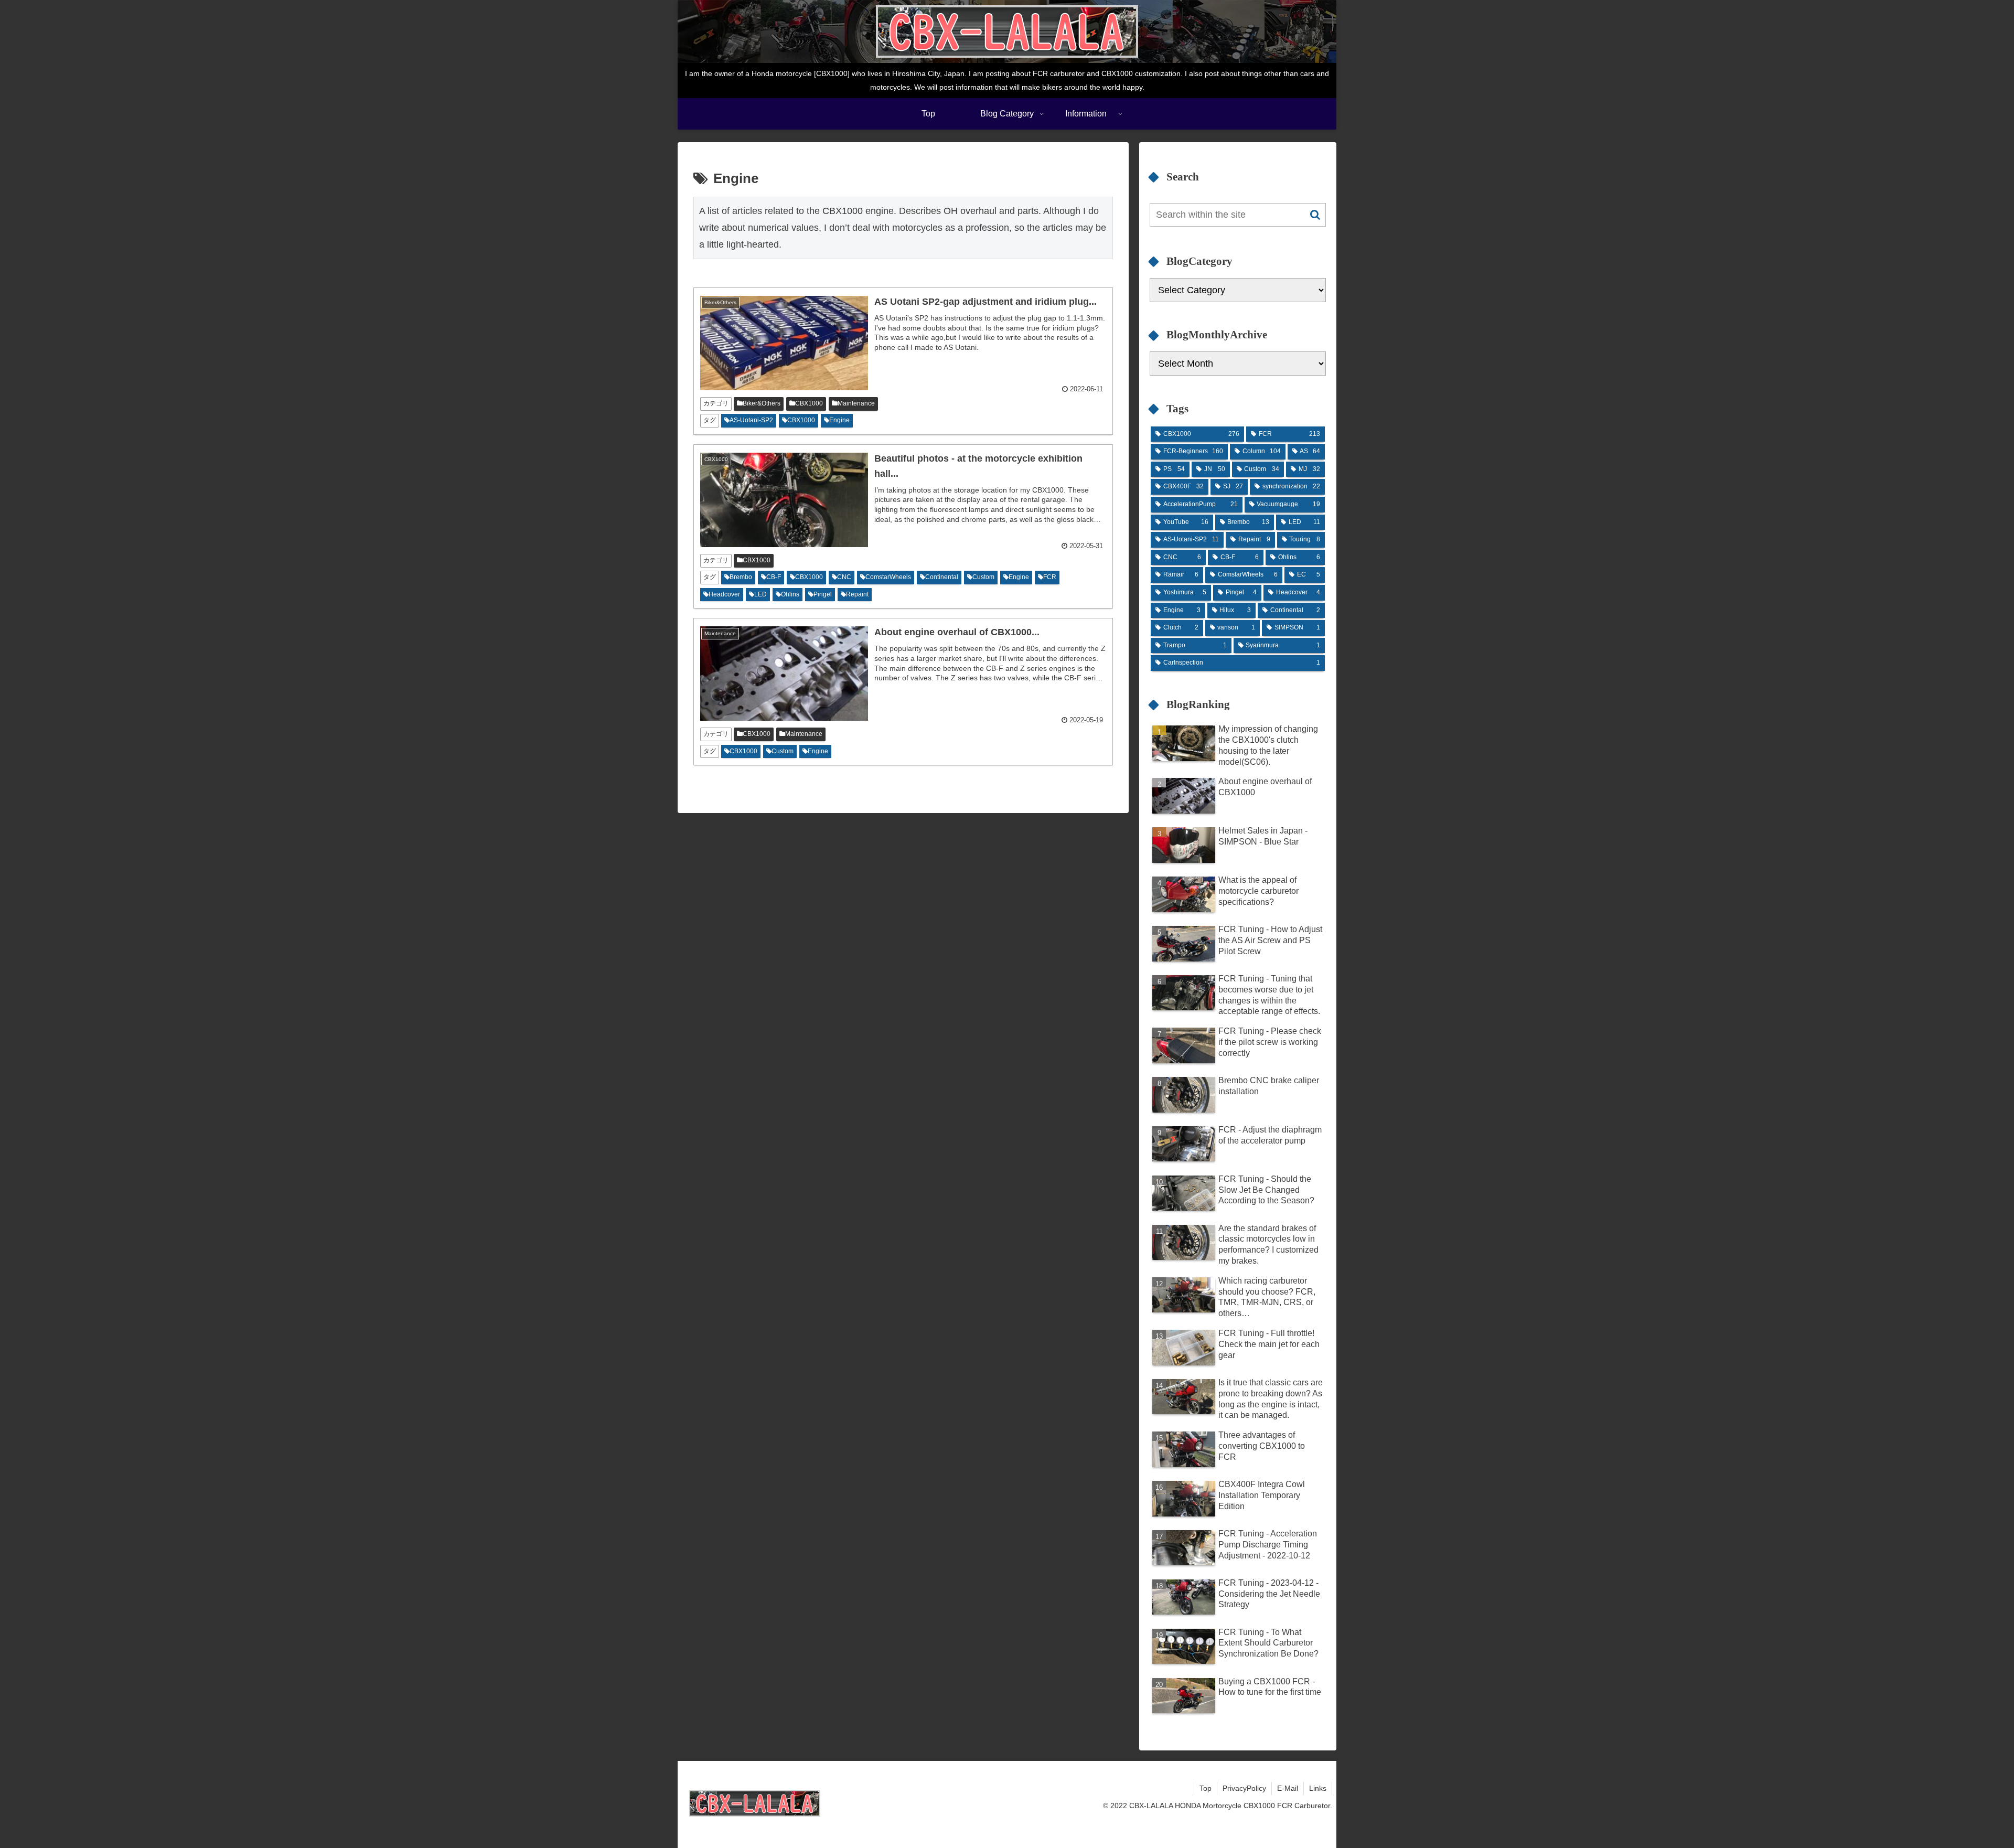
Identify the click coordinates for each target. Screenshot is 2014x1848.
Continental (942, 577)
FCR (1050, 577)
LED (760, 594)
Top (1206, 1788)
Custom (983, 577)
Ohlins (790, 594)
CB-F (774, 577)
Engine (839, 420)
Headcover (724, 594)
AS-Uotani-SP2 (751, 420)
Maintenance (856, 403)
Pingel (823, 594)
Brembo (741, 577)
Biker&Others (762, 403)
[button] (1315, 215)
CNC (844, 577)
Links (1318, 1788)
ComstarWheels (888, 577)
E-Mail (1288, 1788)
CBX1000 (809, 403)
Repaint (857, 594)
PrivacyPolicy (1244, 1788)
